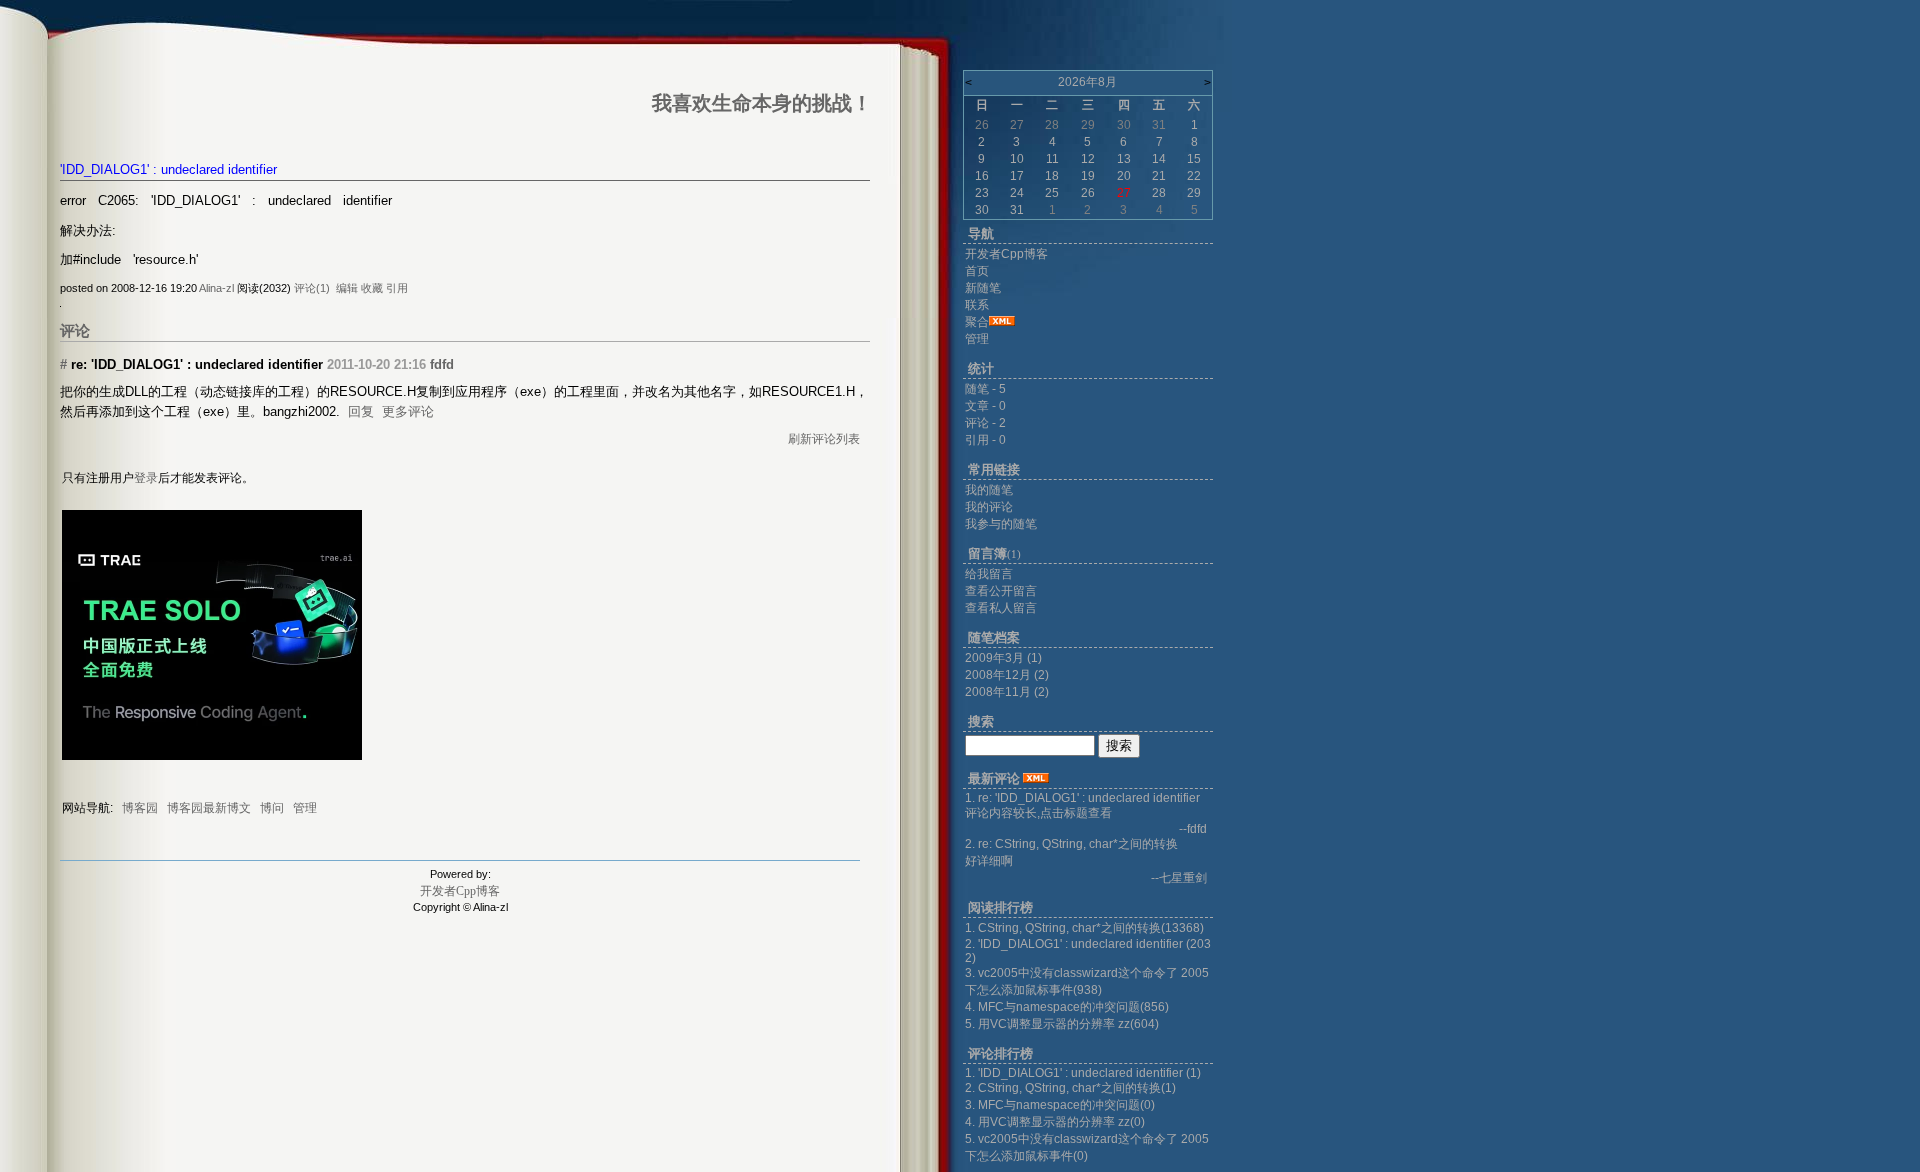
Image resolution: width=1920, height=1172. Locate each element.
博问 (272, 808)
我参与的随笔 (1001, 524)
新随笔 (983, 288)
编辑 (347, 288)
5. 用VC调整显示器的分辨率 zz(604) (1062, 1024)
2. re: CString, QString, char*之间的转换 (1071, 844)
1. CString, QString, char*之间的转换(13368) (1084, 928)
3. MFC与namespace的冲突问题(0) (1060, 1105)
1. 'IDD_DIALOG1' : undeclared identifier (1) (1083, 1073)
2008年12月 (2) (1007, 675)
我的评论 (989, 507)
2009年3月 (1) (1003, 658)
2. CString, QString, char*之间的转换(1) (1070, 1088)
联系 (977, 305)
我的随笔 (989, 490)
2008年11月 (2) (1007, 692)
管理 (305, 808)
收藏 (372, 288)
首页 (977, 271)
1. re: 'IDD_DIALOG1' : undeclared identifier (1082, 798)
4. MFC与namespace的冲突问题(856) (1067, 1007)
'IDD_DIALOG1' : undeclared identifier (168, 169)
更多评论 (408, 411)
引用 (397, 288)
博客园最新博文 (209, 808)
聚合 (977, 322)
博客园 (140, 808)
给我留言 (989, 574)
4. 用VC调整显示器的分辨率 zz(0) (1055, 1122)
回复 (361, 411)
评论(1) (312, 288)
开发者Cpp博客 (460, 891)
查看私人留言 (1001, 608)
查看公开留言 (1001, 591)
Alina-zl (216, 288)
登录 (146, 478)
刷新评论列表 (824, 439)
